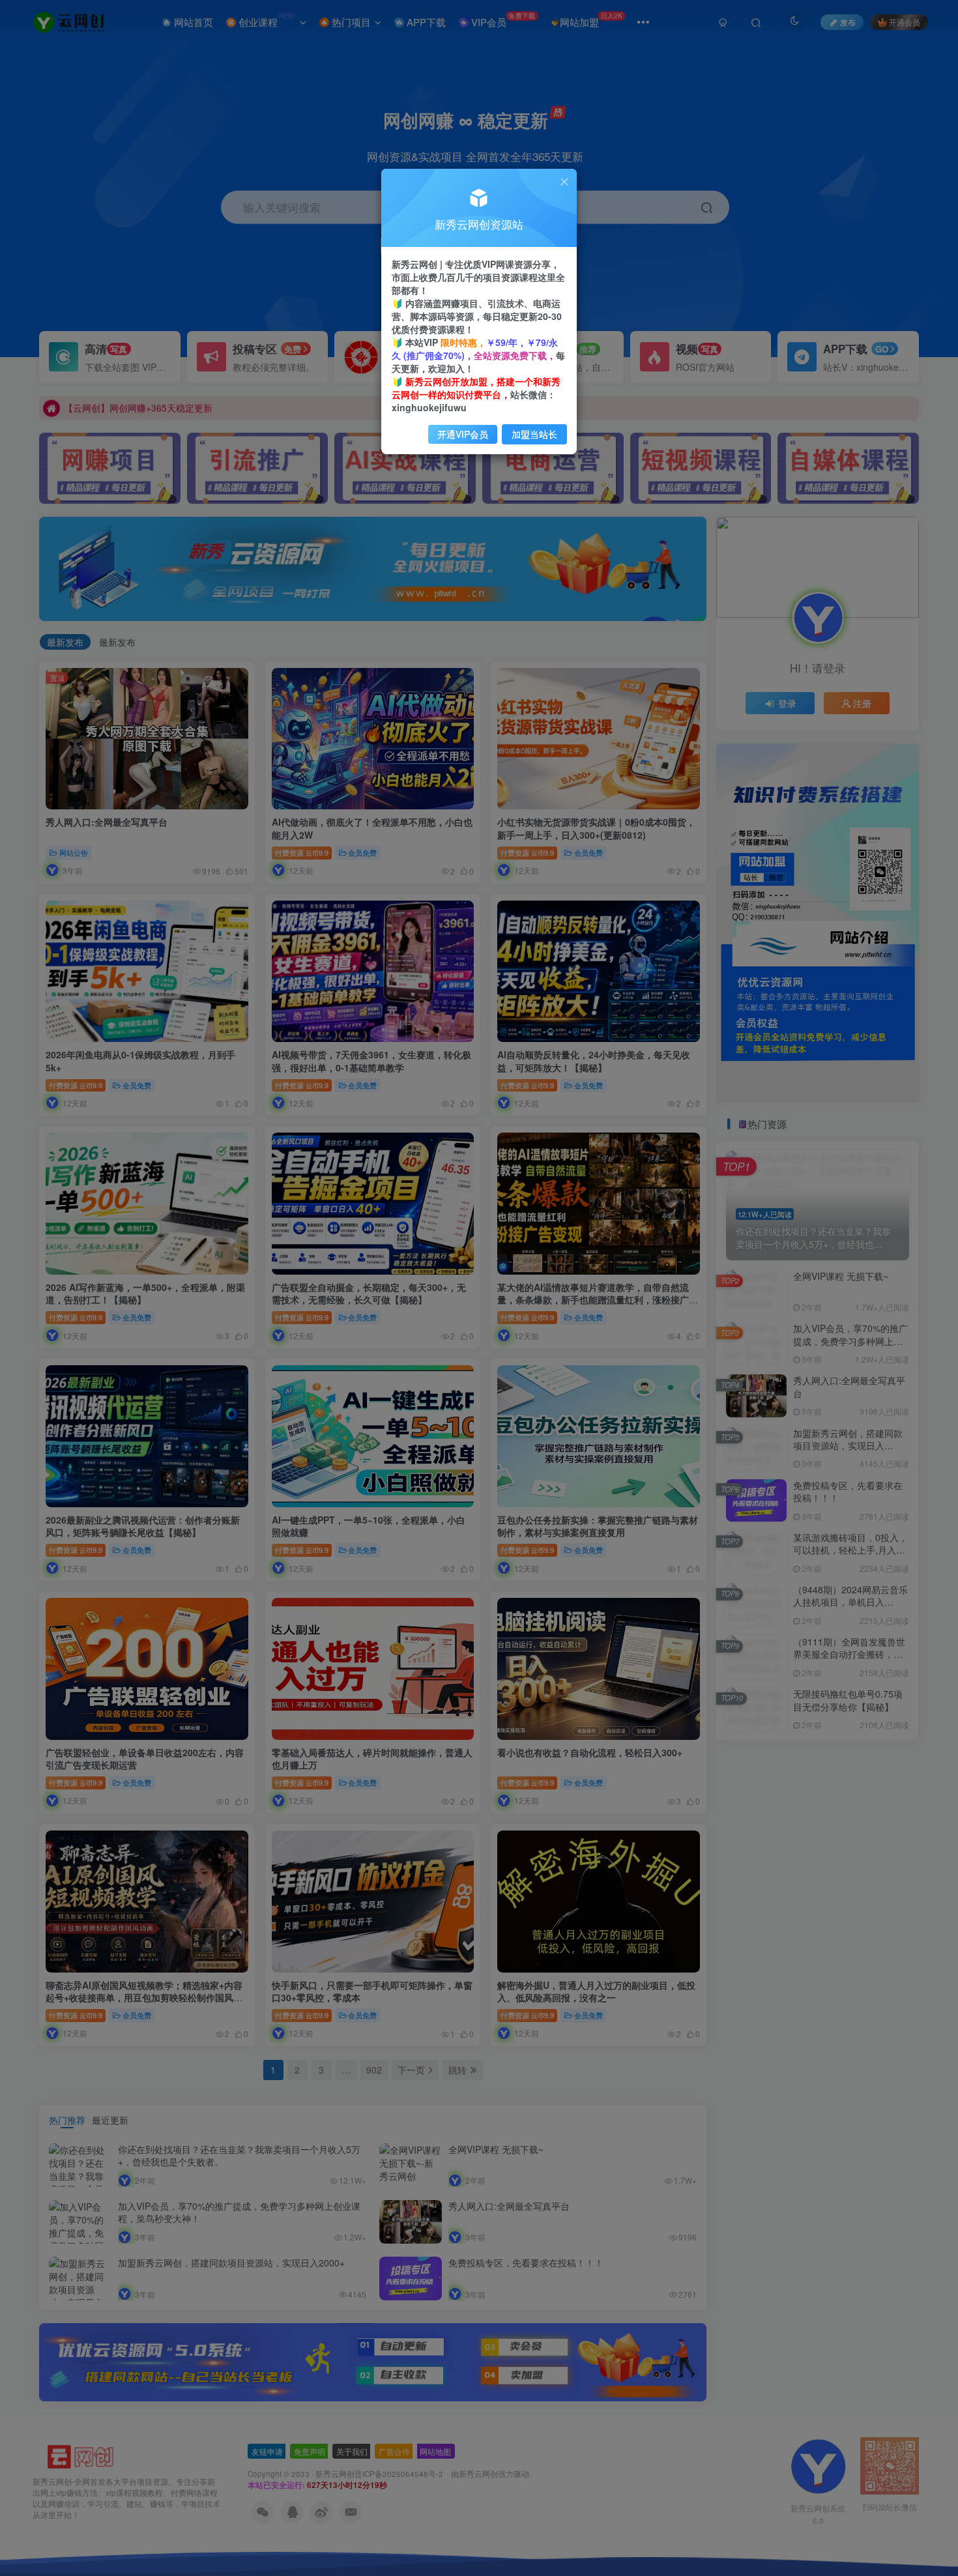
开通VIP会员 (463, 434)
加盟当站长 (534, 434)
